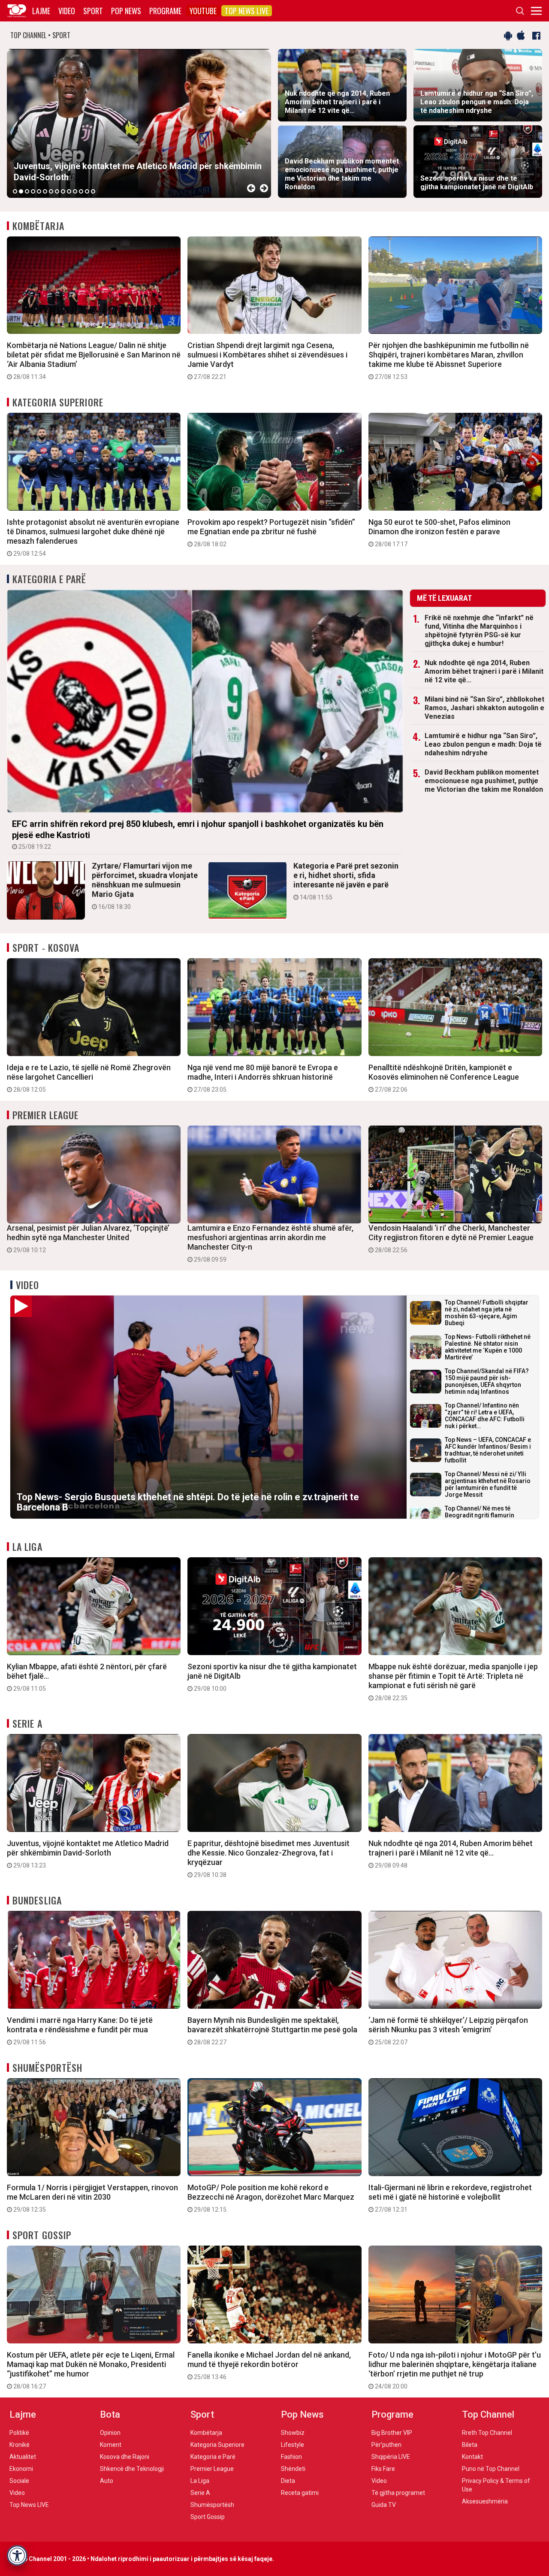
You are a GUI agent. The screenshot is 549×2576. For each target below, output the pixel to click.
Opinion (110, 2433)
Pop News (126, 11)
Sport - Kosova (46, 947)
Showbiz (293, 2433)
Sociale (19, 2481)
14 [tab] (93, 191)
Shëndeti (293, 2469)
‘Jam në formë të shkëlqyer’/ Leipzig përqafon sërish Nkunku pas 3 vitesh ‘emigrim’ (448, 2031)
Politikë (19, 2433)
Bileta (470, 2445)
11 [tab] (75, 191)
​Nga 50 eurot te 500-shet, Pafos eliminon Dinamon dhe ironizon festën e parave (439, 533)
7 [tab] (51, 191)
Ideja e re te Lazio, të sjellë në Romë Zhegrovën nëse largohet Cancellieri (89, 1078)
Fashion (291, 2457)
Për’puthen (386, 2445)
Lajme (41, 11)
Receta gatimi (300, 2493)
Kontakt (472, 2457)
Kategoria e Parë (50, 579)
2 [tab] (21, 191)
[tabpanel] (139, 123)
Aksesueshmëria (485, 2501)
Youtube (203, 11)
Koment (111, 2445)
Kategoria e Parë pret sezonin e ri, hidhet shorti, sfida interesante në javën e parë (346, 881)
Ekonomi (21, 2469)
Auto (107, 2481)
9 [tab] (63, 191)
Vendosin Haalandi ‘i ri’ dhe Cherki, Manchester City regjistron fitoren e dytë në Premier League (451, 1238)
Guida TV (384, 2505)
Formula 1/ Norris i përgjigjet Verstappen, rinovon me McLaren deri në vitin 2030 (92, 2198)
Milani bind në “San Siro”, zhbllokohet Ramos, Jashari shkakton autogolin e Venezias (484, 708)
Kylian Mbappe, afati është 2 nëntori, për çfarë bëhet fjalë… (87, 1677)
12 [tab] (81, 191)
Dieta (288, 2481)
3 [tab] (27, 191)
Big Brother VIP (392, 2433)
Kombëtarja (38, 226)
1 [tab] (15, 191)
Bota (110, 2414)
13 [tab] (87, 191)
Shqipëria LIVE (391, 2457)
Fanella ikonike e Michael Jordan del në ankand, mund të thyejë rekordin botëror (269, 2365)
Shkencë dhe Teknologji (132, 2469)
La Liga (27, 1547)
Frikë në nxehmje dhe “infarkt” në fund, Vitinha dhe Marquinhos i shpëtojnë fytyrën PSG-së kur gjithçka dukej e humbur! (479, 631)
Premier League (45, 1115)
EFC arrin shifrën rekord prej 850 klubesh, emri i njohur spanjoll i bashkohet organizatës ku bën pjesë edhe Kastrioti (198, 834)
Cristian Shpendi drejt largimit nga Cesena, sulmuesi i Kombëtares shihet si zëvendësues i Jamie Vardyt (267, 360)
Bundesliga (37, 1900)
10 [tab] (69, 191)
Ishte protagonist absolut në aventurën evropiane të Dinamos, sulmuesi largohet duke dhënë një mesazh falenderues (93, 537)
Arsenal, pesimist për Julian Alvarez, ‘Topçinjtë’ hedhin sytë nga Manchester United (88, 1238)
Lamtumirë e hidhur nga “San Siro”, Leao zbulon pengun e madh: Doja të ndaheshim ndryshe (483, 744)
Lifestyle (293, 2445)
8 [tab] (57, 191)
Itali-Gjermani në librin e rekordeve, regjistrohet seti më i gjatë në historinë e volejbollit (450, 2198)
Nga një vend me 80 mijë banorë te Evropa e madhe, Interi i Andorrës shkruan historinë (263, 1078)
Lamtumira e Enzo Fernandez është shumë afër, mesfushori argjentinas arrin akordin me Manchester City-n (270, 1243)
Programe (165, 11)
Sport (93, 11)
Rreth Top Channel (487, 2433)
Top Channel (488, 2414)
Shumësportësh (47, 2067)
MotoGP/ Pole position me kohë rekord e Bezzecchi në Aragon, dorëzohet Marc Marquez (271, 2198)
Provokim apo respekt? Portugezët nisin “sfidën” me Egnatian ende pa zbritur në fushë (271, 533)
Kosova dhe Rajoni (125, 2457)
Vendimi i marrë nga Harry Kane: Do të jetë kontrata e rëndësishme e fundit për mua (80, 2031)
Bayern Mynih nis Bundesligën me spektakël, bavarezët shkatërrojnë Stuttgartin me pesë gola (272, 2031)
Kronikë (20, 2445)
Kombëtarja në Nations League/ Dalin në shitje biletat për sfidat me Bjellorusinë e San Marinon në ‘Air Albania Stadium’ (94, 360)
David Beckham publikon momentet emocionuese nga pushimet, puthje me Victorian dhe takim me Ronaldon (484, 781)
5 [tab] (39, 191)
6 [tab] (45, 191)
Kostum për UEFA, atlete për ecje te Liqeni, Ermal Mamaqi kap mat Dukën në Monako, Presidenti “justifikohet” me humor (91, 2370)
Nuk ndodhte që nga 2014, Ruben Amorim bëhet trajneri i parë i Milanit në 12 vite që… (484, 671)
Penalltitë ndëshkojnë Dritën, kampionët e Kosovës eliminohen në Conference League (444, 1078)
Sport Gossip (42, 2235)
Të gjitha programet (398, 2493)
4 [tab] (33, 191)
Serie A (27, 1723)
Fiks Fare (383, 2469)
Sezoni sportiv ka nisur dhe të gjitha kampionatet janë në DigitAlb (272, 1677)
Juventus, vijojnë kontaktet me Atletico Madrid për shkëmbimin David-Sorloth (88, 1854)
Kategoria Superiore (58, 402)
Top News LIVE (247, 11)
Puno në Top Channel (491, 2469)
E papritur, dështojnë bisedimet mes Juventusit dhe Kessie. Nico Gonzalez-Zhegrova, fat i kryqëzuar (268, 1859)
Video (67, 11)
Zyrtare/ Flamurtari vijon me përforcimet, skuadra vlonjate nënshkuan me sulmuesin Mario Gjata (145, 886)
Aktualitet (23, 2457)
